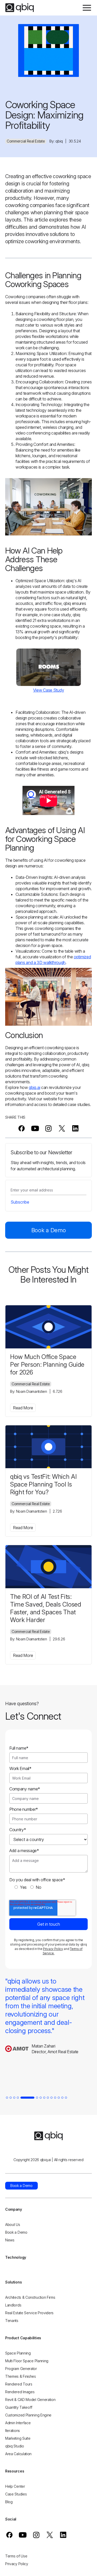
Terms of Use (16, 2556)
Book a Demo (49, 1230)
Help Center (15, 2486)
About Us (13, 2225)
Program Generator (21, 2369)
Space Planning (18, 2353)
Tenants (12, 2321)
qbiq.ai (34, 1087)
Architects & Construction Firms (30, 2297)
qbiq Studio (15, 2446)
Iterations (13, 2431)
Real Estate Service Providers (29, 2313)
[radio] (21, 1887)
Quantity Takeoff (19, 2407)
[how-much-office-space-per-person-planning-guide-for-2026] (48, 1327)
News (10, 2240)
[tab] (7, 2098)
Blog (9, 2502)
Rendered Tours (19, 2384)
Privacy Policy (53, 1949)
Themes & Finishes (21, 2376)
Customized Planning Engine (28, 2415)
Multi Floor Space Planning (27, 2361)
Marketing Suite (18, 2438)
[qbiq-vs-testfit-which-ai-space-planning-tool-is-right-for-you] (48, 1447)
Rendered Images (20, 2392)
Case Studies (16, 2494)
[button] (87, 8)
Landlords (13, 2305)
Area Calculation (18, 2454)
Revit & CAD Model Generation (30, 2400)
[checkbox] (48, 1887)
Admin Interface (18, 2423)
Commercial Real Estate (26, 141)
